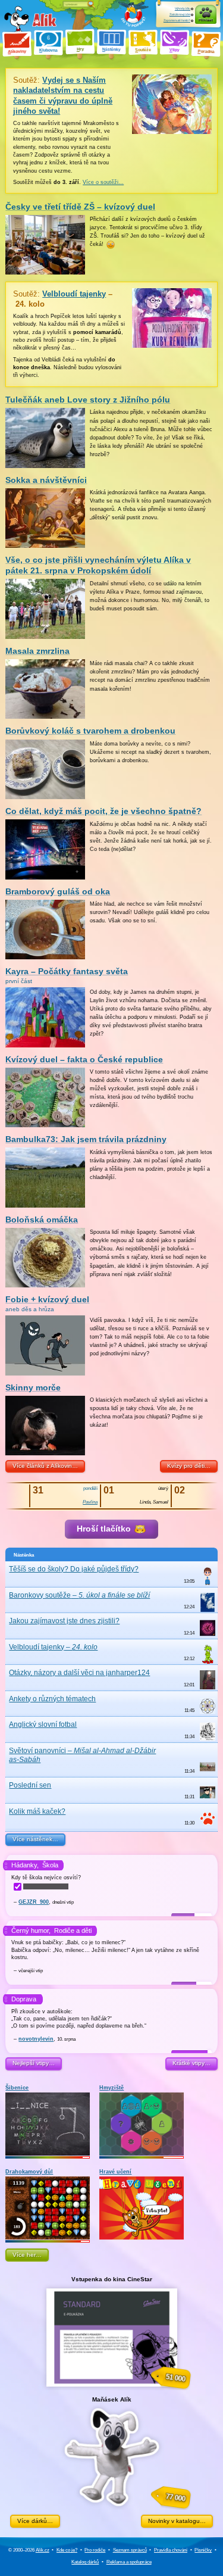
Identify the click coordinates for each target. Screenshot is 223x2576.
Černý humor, (31, 1931)
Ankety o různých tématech (52, 1699)
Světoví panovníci (82, 1755)
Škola (50, 1865)
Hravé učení (115, 2172)
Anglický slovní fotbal (43, 1724)
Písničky (203, 2550)
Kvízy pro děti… (189, 1466)
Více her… (27, 2255)
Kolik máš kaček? (37, 1811)
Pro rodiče (95, 2550)
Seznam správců (130, 2550)
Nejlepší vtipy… (34, 2063)
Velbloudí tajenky (53, 1647)
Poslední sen (30, 1785)
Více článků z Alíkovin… (45, 1466)
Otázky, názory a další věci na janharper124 (79, 1673)
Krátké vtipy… (191, 2063)
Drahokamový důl (29, 2172)
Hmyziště (111, 2088)
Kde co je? (67, 2550)
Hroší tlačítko (105, 1529)
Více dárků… (35, 2521)
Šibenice (17, 2088)
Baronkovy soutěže (79, 1595)
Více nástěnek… (35, 1839)
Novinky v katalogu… (177, 2521)
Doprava (24, 1999)
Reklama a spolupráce (129, 2562)
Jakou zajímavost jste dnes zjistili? (64, 1621)
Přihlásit (206, 20)
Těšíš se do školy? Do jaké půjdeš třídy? (74, 1569)
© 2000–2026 (29, 2550)
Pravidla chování (171, 2550)
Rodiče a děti (73, 1931)
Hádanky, (25, 1865)
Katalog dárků (85, 2562)
